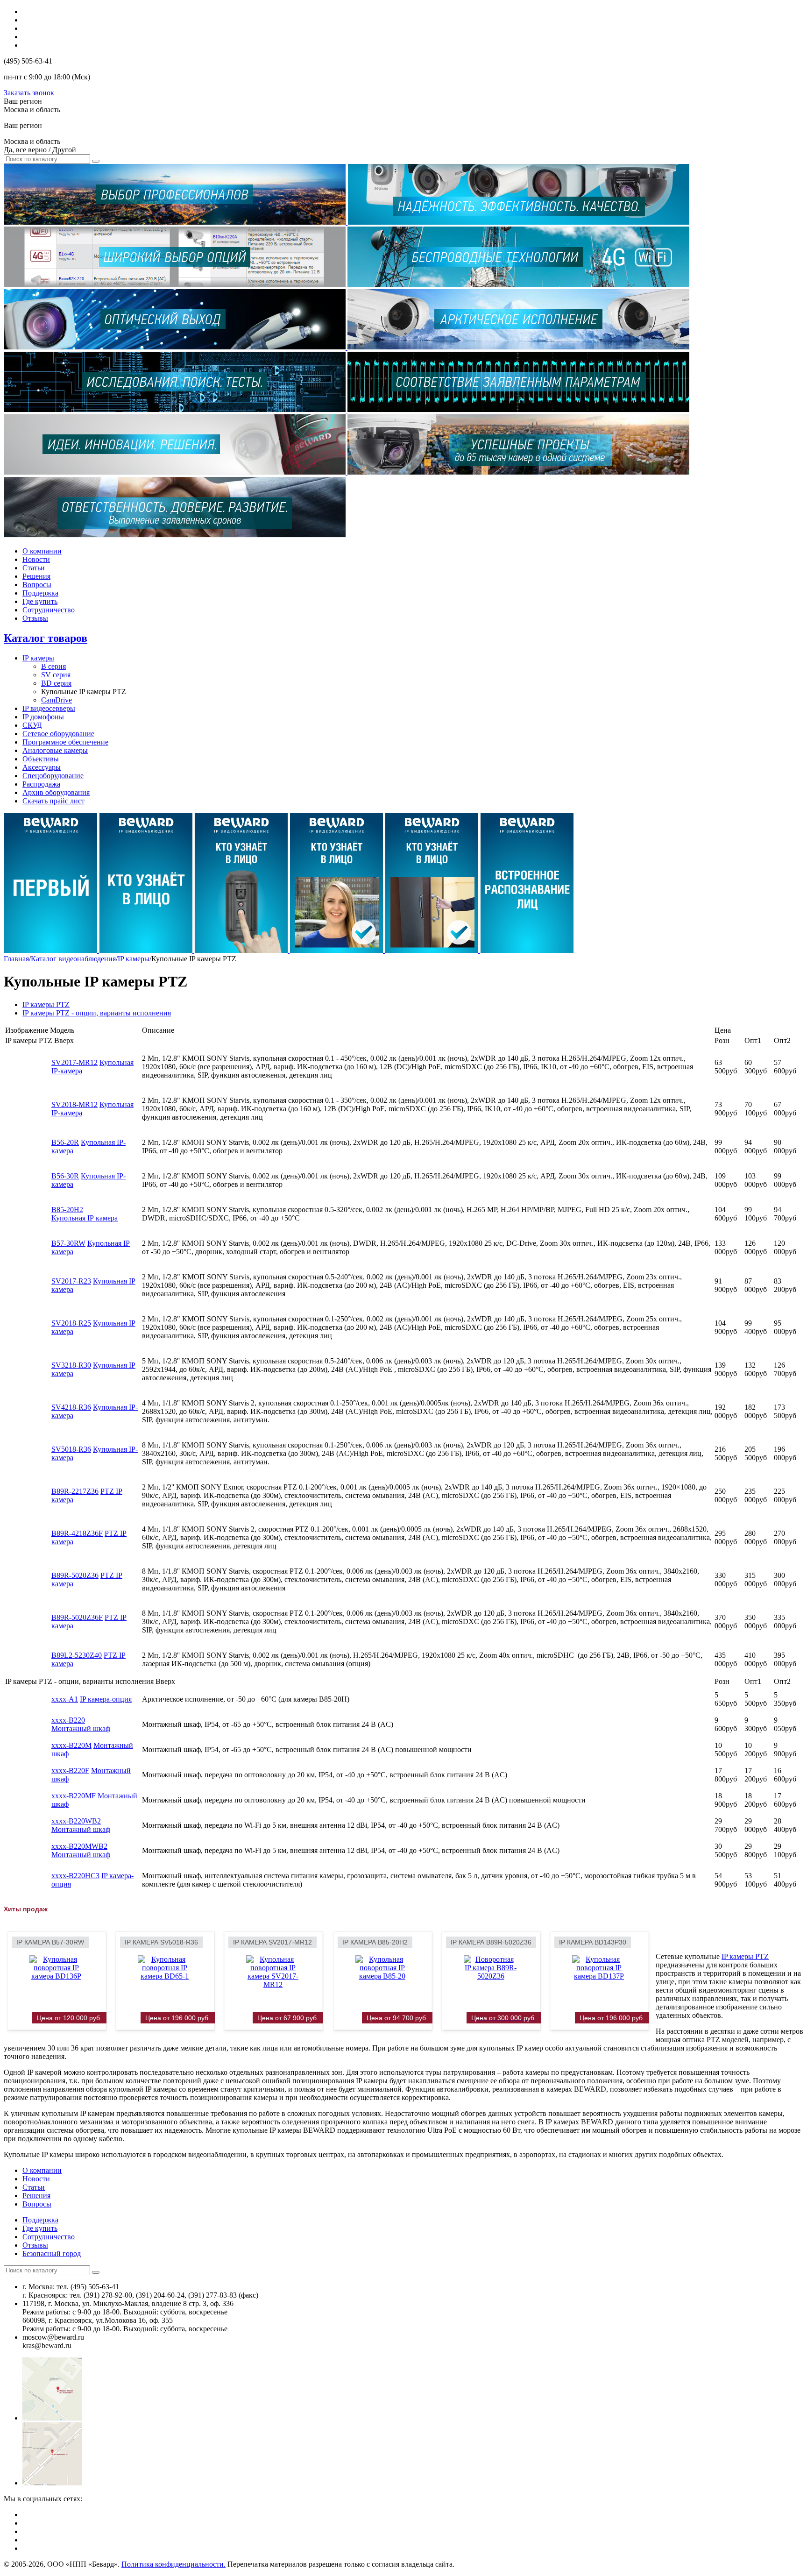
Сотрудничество (49, 610)
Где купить (40, 601)
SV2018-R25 (71, 1323)
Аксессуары (42, 767)
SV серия (56, 675)
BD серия (56, 683)
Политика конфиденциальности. (173, 2564)
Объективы (41, 759)
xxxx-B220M (71, 1745)
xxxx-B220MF (74, 1796)
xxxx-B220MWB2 (79, 1846)
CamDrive (57, 700)
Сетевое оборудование (58, 734)
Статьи (34, 568)
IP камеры (38, 658)
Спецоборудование (53, 776)
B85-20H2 (67, 1210)
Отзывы (35, 618)
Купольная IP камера (85, 1218)
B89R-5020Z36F (77, 1617)
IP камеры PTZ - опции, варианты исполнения (97, 1013)
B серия (53, 666)
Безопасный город (52, 2253)
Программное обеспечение (65, 742)
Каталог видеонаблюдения (73, 959)
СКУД (32, 725)
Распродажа (41, 784)
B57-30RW (68, 1243)
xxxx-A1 (65, 1699)
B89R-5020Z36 (75, 1575)
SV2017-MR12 (74, 1062)
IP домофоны (43, 717)
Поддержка (40, 593)
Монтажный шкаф (81, 1728)
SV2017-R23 (71, 1281)
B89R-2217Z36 (75, 1491)
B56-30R (65, 1176)
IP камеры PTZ (46, 1004)
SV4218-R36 (71, 1407)
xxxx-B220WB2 (76, 1821)
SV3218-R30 (71, 1365)
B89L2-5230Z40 (77, 1655)
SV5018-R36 (71, 1449)
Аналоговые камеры (55, 750)
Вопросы (37, 585)
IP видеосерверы (49, 708)
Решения (36, 576)
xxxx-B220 (68, 1720)
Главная (16, 959)
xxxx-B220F (70, 1771)
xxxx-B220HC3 (75, 1876)
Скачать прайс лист (53, 801)
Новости (36, 559)
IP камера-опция (106, 1699)
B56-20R (65, 1142)
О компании (42, 551)
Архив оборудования (56, 792)
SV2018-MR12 (74, 1104)
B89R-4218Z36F (77, 1533)
